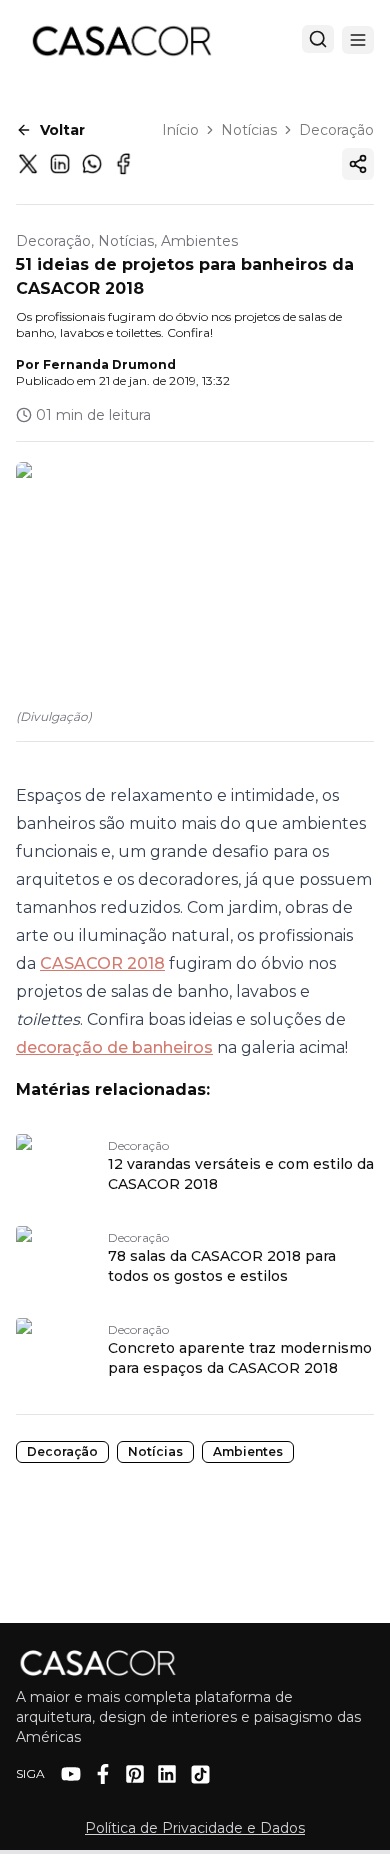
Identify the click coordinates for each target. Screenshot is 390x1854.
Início (180, 130)
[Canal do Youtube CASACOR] (71, 1774)
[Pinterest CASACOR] (135, 1774)
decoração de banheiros (114, 1047)
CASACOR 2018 (102, 963)
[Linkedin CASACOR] (167, 1774)
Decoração (336, 130)
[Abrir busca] (318, 39)
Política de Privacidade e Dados (195, 1828)
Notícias (249, 130)
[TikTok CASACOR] (200, 1774)
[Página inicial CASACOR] (121, 40)
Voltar (62, 130)
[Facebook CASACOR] (103, 1774)
